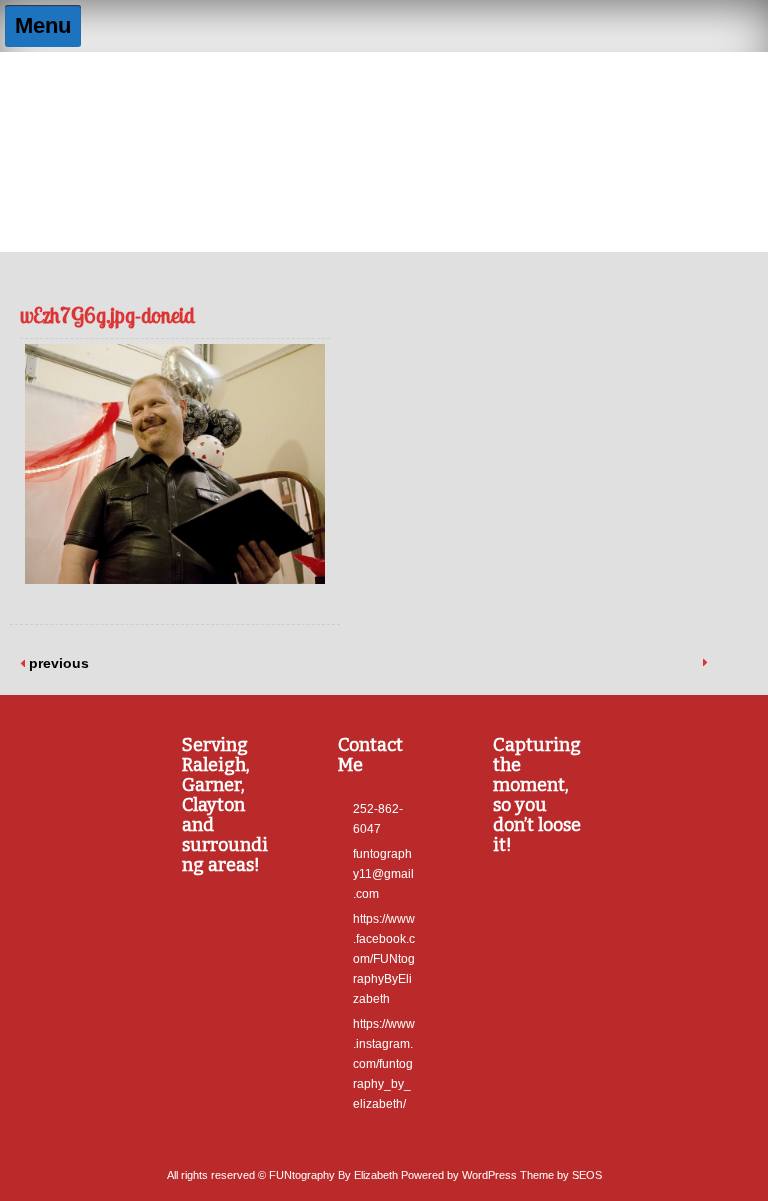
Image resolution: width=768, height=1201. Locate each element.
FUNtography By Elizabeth (384, 96)
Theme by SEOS (561, 1175)
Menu (43, 25)
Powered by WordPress (459, 1175)
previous (57, 663)
